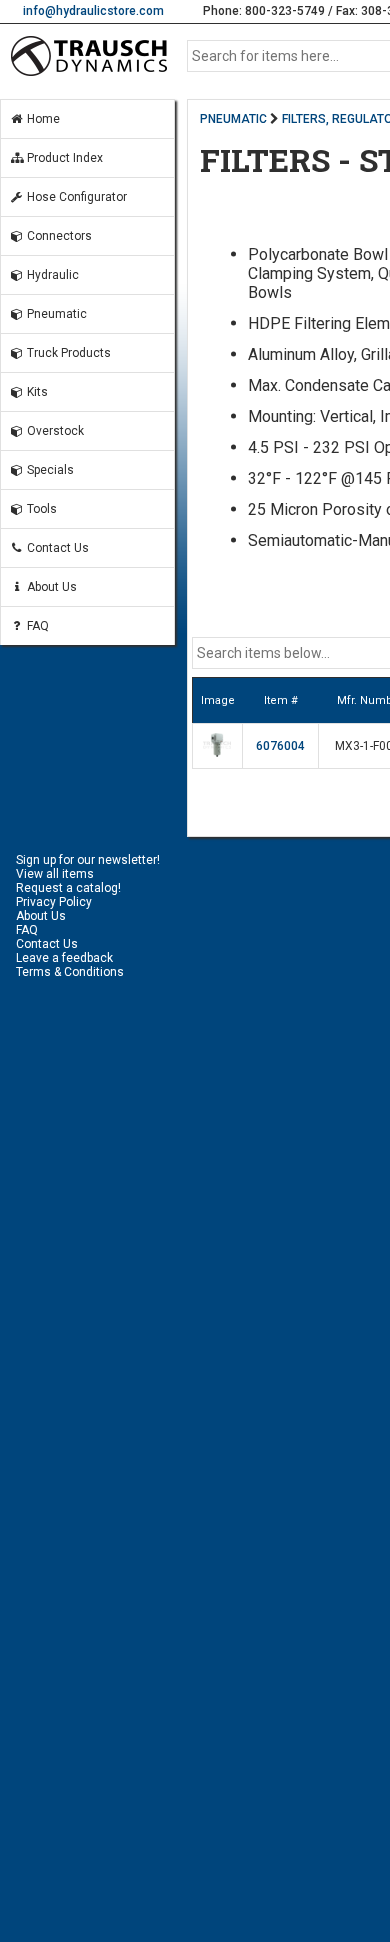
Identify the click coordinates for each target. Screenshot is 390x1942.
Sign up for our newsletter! (88, 860)
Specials (49, 470)
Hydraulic (51, 275)
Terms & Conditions (70, 972)
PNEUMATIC (233, 119)
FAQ (36, 626)
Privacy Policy (54, 902)
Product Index (63, 158)
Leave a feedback (64, 958)
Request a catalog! (68, 888)
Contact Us (56, 548)
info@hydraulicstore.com (93, 11)
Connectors (58, 236)
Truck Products (67, 353)
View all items (55, 874)
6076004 (280, 746)
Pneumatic (55, 314)
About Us (50, 587)
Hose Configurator (75, 197)
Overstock (54, 431)
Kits (36, 392)
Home (42, 119)
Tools (40, 509)
